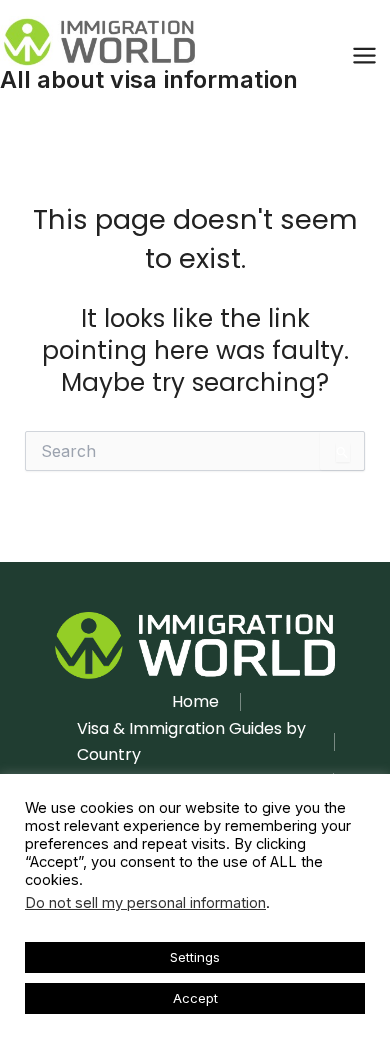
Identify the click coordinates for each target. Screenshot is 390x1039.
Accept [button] (195, 998)
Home (195, 701)
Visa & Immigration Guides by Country (191, 741)
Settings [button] (195, 957)
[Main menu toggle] (364, 56)
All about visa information (149, 79)
